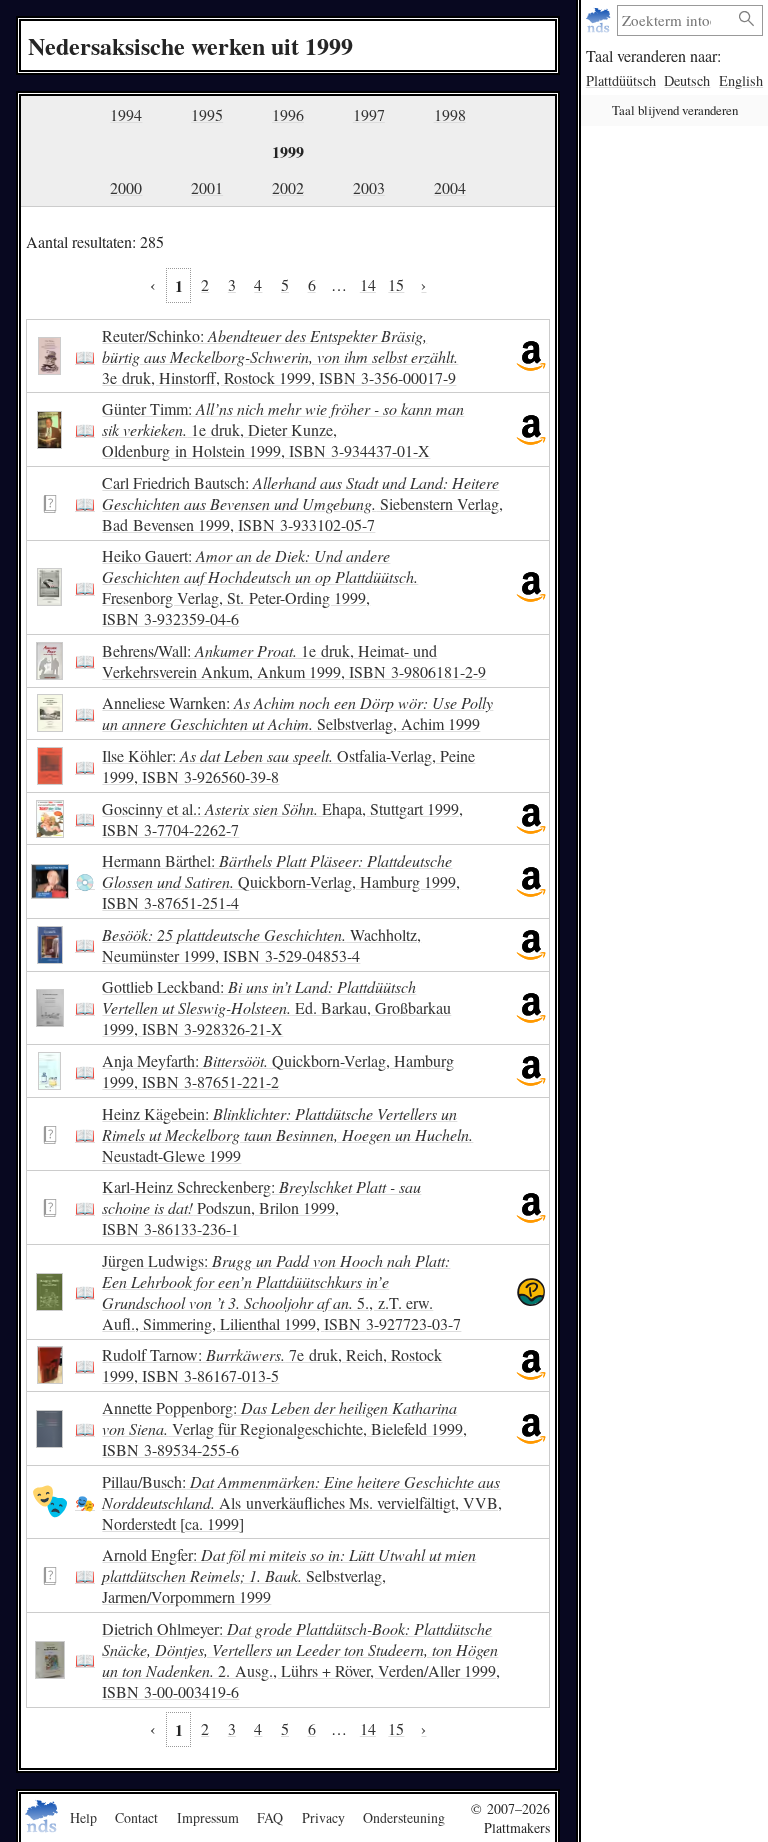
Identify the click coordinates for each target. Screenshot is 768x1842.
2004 (450, 187)
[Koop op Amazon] (531, 356)
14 (368, 284)
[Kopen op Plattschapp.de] (531, 1292)
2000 (126, 187)
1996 (288, 114)
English (741, 80)
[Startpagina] (600, 20)
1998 (450, 114)
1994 (126, 114)
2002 (288, 187)
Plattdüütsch (621, 80)
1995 (207, 114)
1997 (369, 114)
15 (396, 284)
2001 (207, 187)
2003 (369, 187)
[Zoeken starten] (747, 19)
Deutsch (687, 80)
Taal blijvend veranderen (675, 110)
